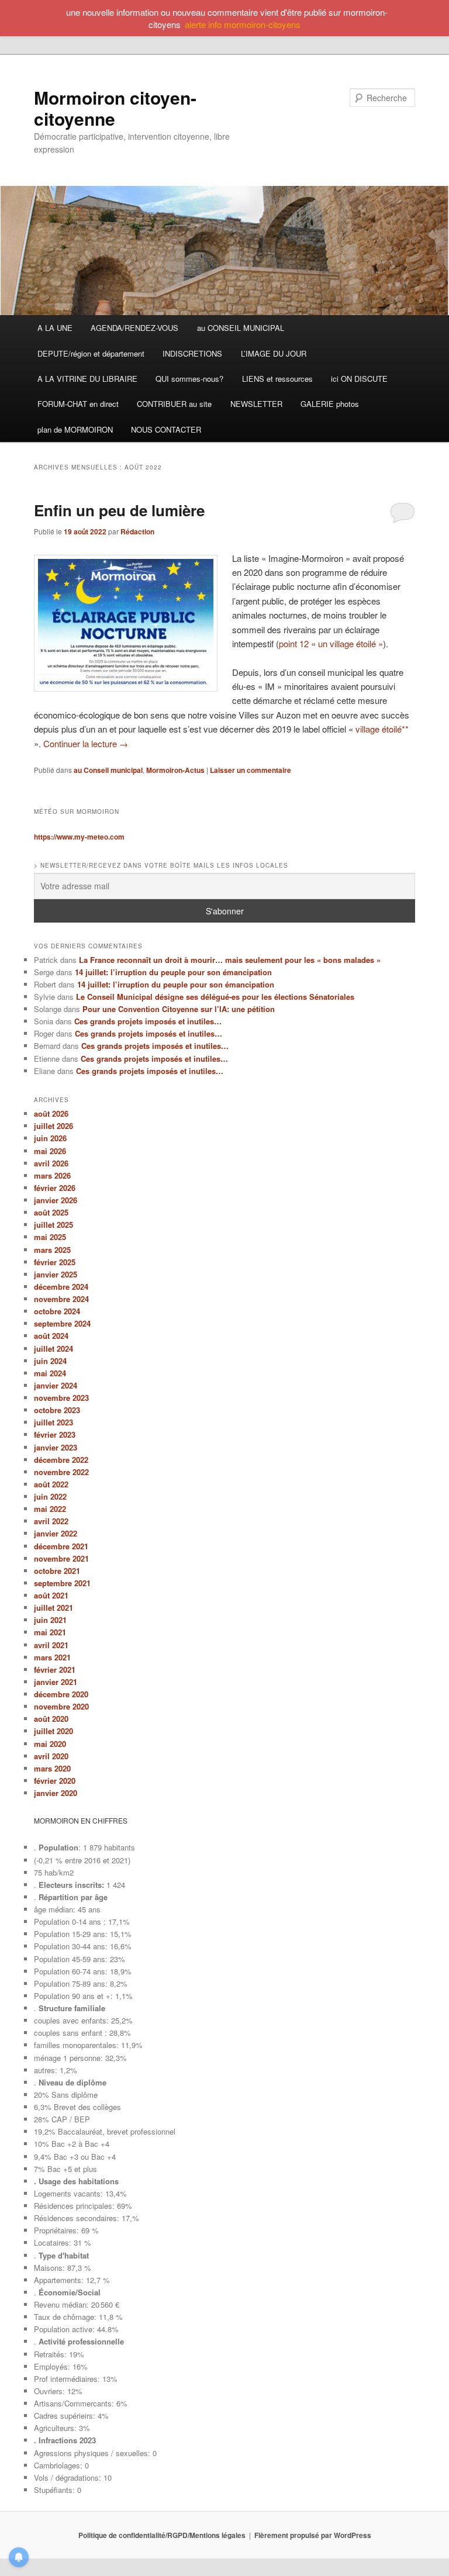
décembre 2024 (61, 1287)
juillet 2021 (53, 1608)
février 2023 (55, 1434)
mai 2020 (50, 1744)
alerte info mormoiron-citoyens (243, 24)
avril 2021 (51, 1645)
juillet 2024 (53, 1349)
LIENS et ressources (277, 379)
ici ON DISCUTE (359, 379)
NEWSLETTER (256, 404)
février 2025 (55, 1262)
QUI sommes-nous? (189, 379)
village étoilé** (382, 729)
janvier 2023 (56, 1447)
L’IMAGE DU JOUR (274, 353)
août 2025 (51, 1212)
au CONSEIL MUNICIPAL (241, 328)
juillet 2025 (53, 1225)
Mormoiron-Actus (175, 770)
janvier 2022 (56, 1533)
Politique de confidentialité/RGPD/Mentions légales (162, 2535)
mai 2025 (50, 1237)
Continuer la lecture (86, 743)
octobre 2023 (57, 1410)
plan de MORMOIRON (75, 429)
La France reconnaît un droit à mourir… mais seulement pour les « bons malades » (230, 960)
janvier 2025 (56, 1274)
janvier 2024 (56, 1385)
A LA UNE (55, 328)
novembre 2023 (61, 1398)
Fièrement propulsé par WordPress (313, 2535)
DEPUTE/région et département (91, 353)
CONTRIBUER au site (174, 404)
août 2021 (51, 1595)
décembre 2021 (61, 1546)
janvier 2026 (56, 1200)
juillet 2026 (53, 1126)
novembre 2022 (61, 1472)
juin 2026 (50, 1138)
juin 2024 (50, 1361)
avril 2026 (51, 1163)
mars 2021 (52, 1657)
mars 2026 (52, 1175)
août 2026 (51, 1113)
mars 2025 (52, 1250)
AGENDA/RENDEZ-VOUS (134, 328)
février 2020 (55, 1781)
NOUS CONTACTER (166, 429)
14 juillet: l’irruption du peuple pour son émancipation (173, 972)
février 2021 (55, 1669)
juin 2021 (50, 1620)
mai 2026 (50, 1151)
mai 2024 (50, 1373)
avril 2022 (51, 1521)
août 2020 (51, 1719)
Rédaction (137, 531)
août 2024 (51, 1336)
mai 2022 (50, 1509)
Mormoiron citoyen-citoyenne (115, 108)
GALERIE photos (330, 404)
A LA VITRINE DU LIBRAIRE (87, 379)
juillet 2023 (53, 1422)
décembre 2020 (61, 1694)
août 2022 (51, 1484)
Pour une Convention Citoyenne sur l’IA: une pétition (179, 1009)
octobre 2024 (57, 1311)
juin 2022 (50, 1496)
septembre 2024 (62, 1323)
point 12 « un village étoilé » (331, 643)
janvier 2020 (56, 1793)
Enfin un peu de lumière (119, 510)
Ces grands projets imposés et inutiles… (148, 1021)
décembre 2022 (61, 1460)
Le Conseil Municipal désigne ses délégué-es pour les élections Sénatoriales (215, 997)
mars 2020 (52, 1768)
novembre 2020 (61, 1706)
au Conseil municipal (108, 770)
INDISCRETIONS (192, 353)
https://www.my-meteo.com (79, 837)
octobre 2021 (57, 1571)
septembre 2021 (62, 1583)
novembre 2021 (61, 1558)
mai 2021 (50, 1632)
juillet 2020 (53, 1731)
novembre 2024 (61, 1299)
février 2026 (55, 1188)
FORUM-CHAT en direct (78, 404)
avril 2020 (51, 1756)
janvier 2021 (56, 1682)
